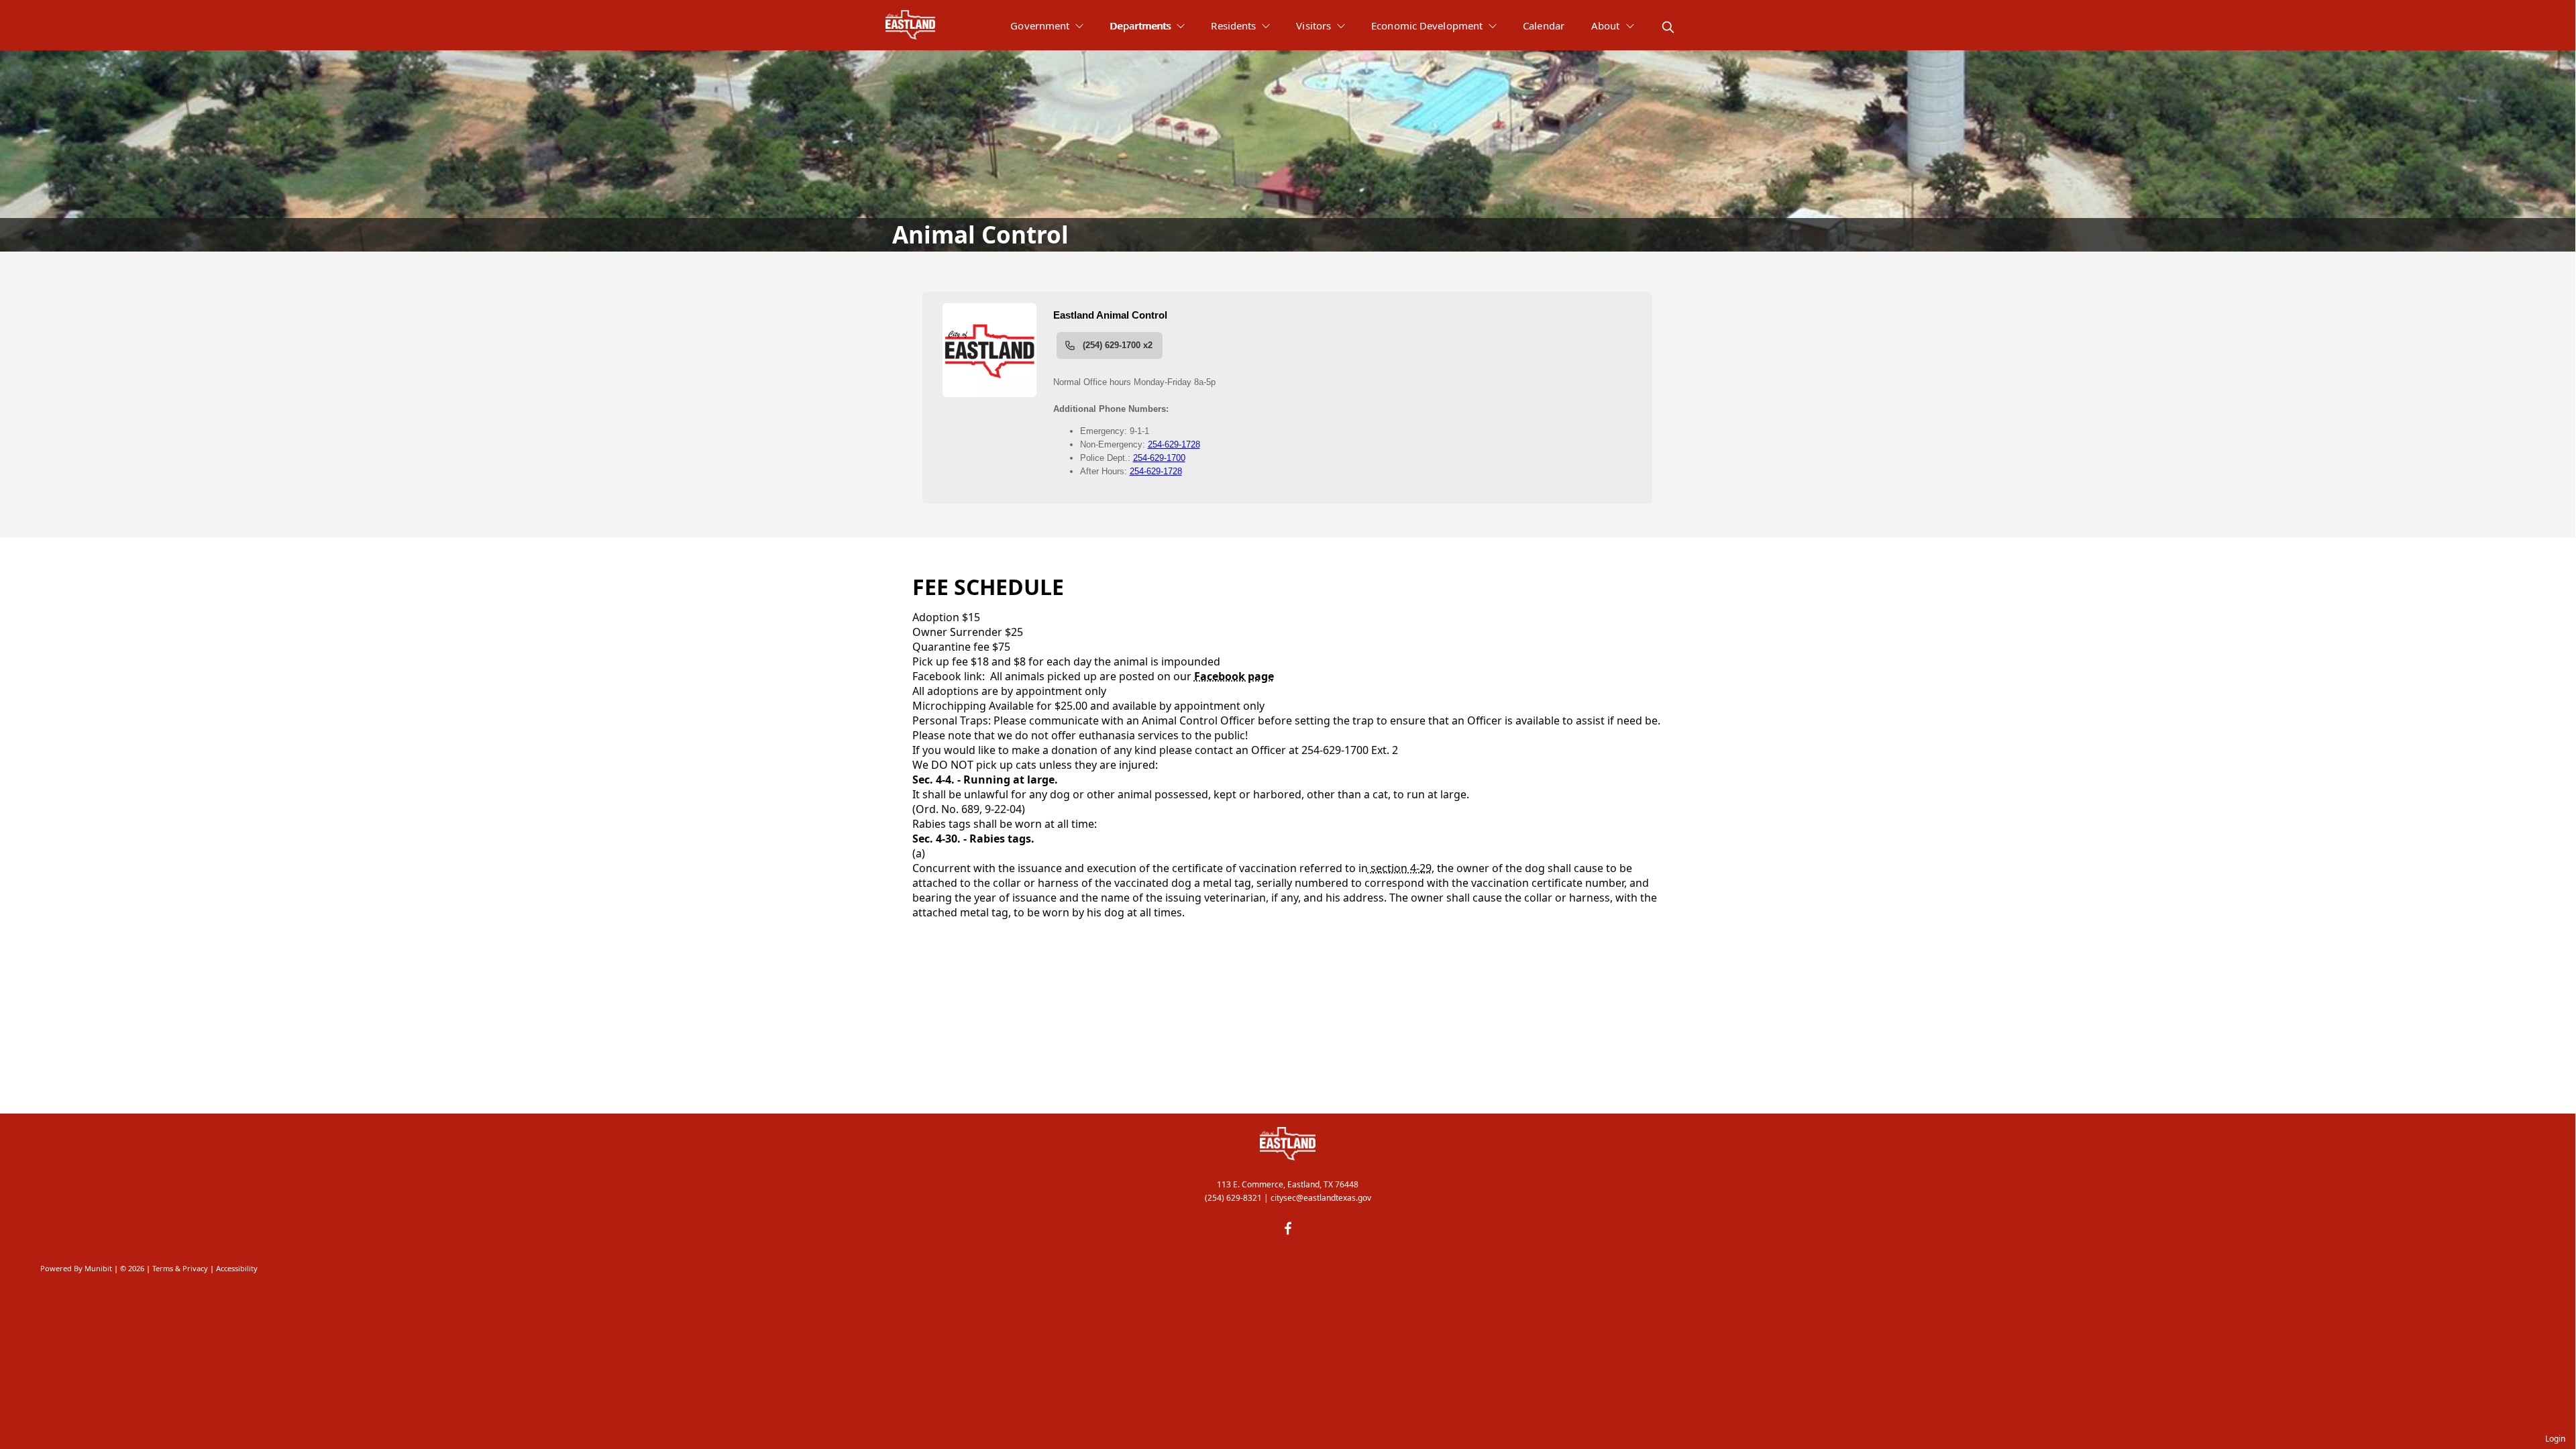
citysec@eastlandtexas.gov (1321, 1198)
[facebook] (1288, 1228)
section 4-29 (1400, 868)
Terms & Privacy (180, 1268)
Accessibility (237, 1268)
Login (2555, 1439)
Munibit (98, 1268)
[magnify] (1668, 27)
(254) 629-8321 (1233, 1198)
